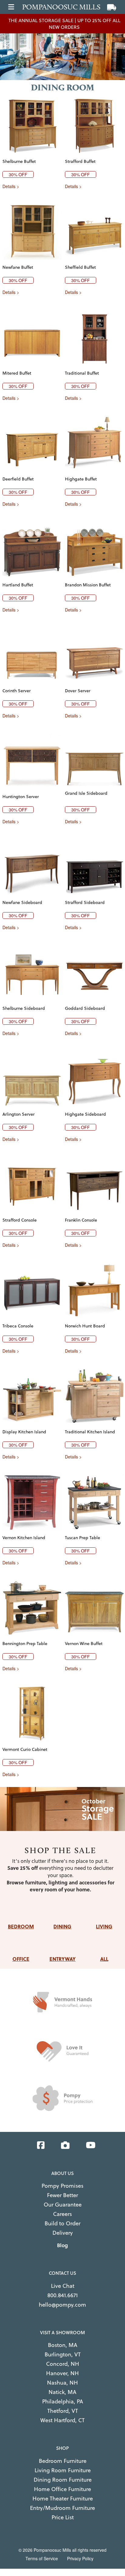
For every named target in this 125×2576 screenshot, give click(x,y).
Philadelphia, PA (63, 2401)
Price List (63, 2517)
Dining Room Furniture (63, 2480)
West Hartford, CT (62, 2420)
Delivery (63, 2233)
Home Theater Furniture (63, 2498)
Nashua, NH (62, 2383)
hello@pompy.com (62, 2305)
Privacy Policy (80, 2558)
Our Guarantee (63, 2205)
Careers (62, 2214)
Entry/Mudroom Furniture (62, 2508)
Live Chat (63, 2286)
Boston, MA (63, 2345)
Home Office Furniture (62, 2489)
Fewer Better (62, 2195)
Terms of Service (42, 2558)
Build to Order (62, 2223)
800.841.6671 (62, 2295)
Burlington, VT (63, 2354)
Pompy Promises (62, 2186)
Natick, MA (62, 2392)
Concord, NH (63, 2364)
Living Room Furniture (63, 2470)
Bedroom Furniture (63, 2461)
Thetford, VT (63, 2411)
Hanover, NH (62, 2373)
